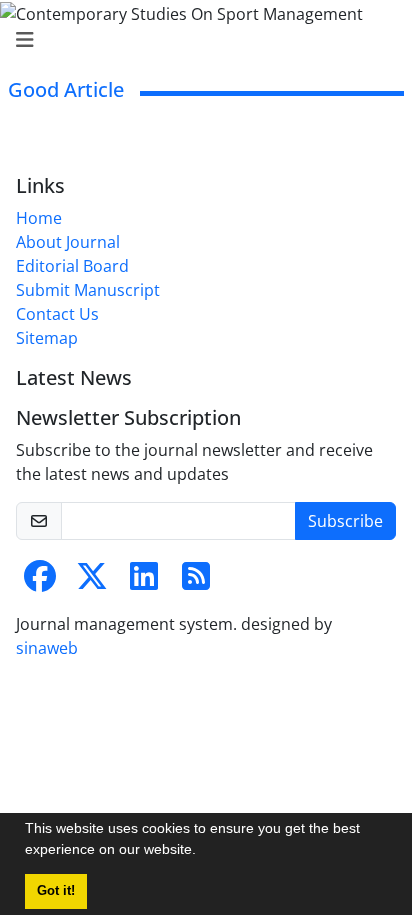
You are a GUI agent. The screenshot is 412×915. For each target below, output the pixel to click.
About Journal (68, 242)
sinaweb (47, 648)
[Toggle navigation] (200, 40)
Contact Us (57, 314)
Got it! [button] (56, 891)
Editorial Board (72, 266)
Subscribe (345, 521)
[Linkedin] (144, 582)
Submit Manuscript (88, 290)
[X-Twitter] (92, 582)
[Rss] (196, 582)
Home (39, 218)
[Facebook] (40, 582)
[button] (203, 852)
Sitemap (47, 338)
